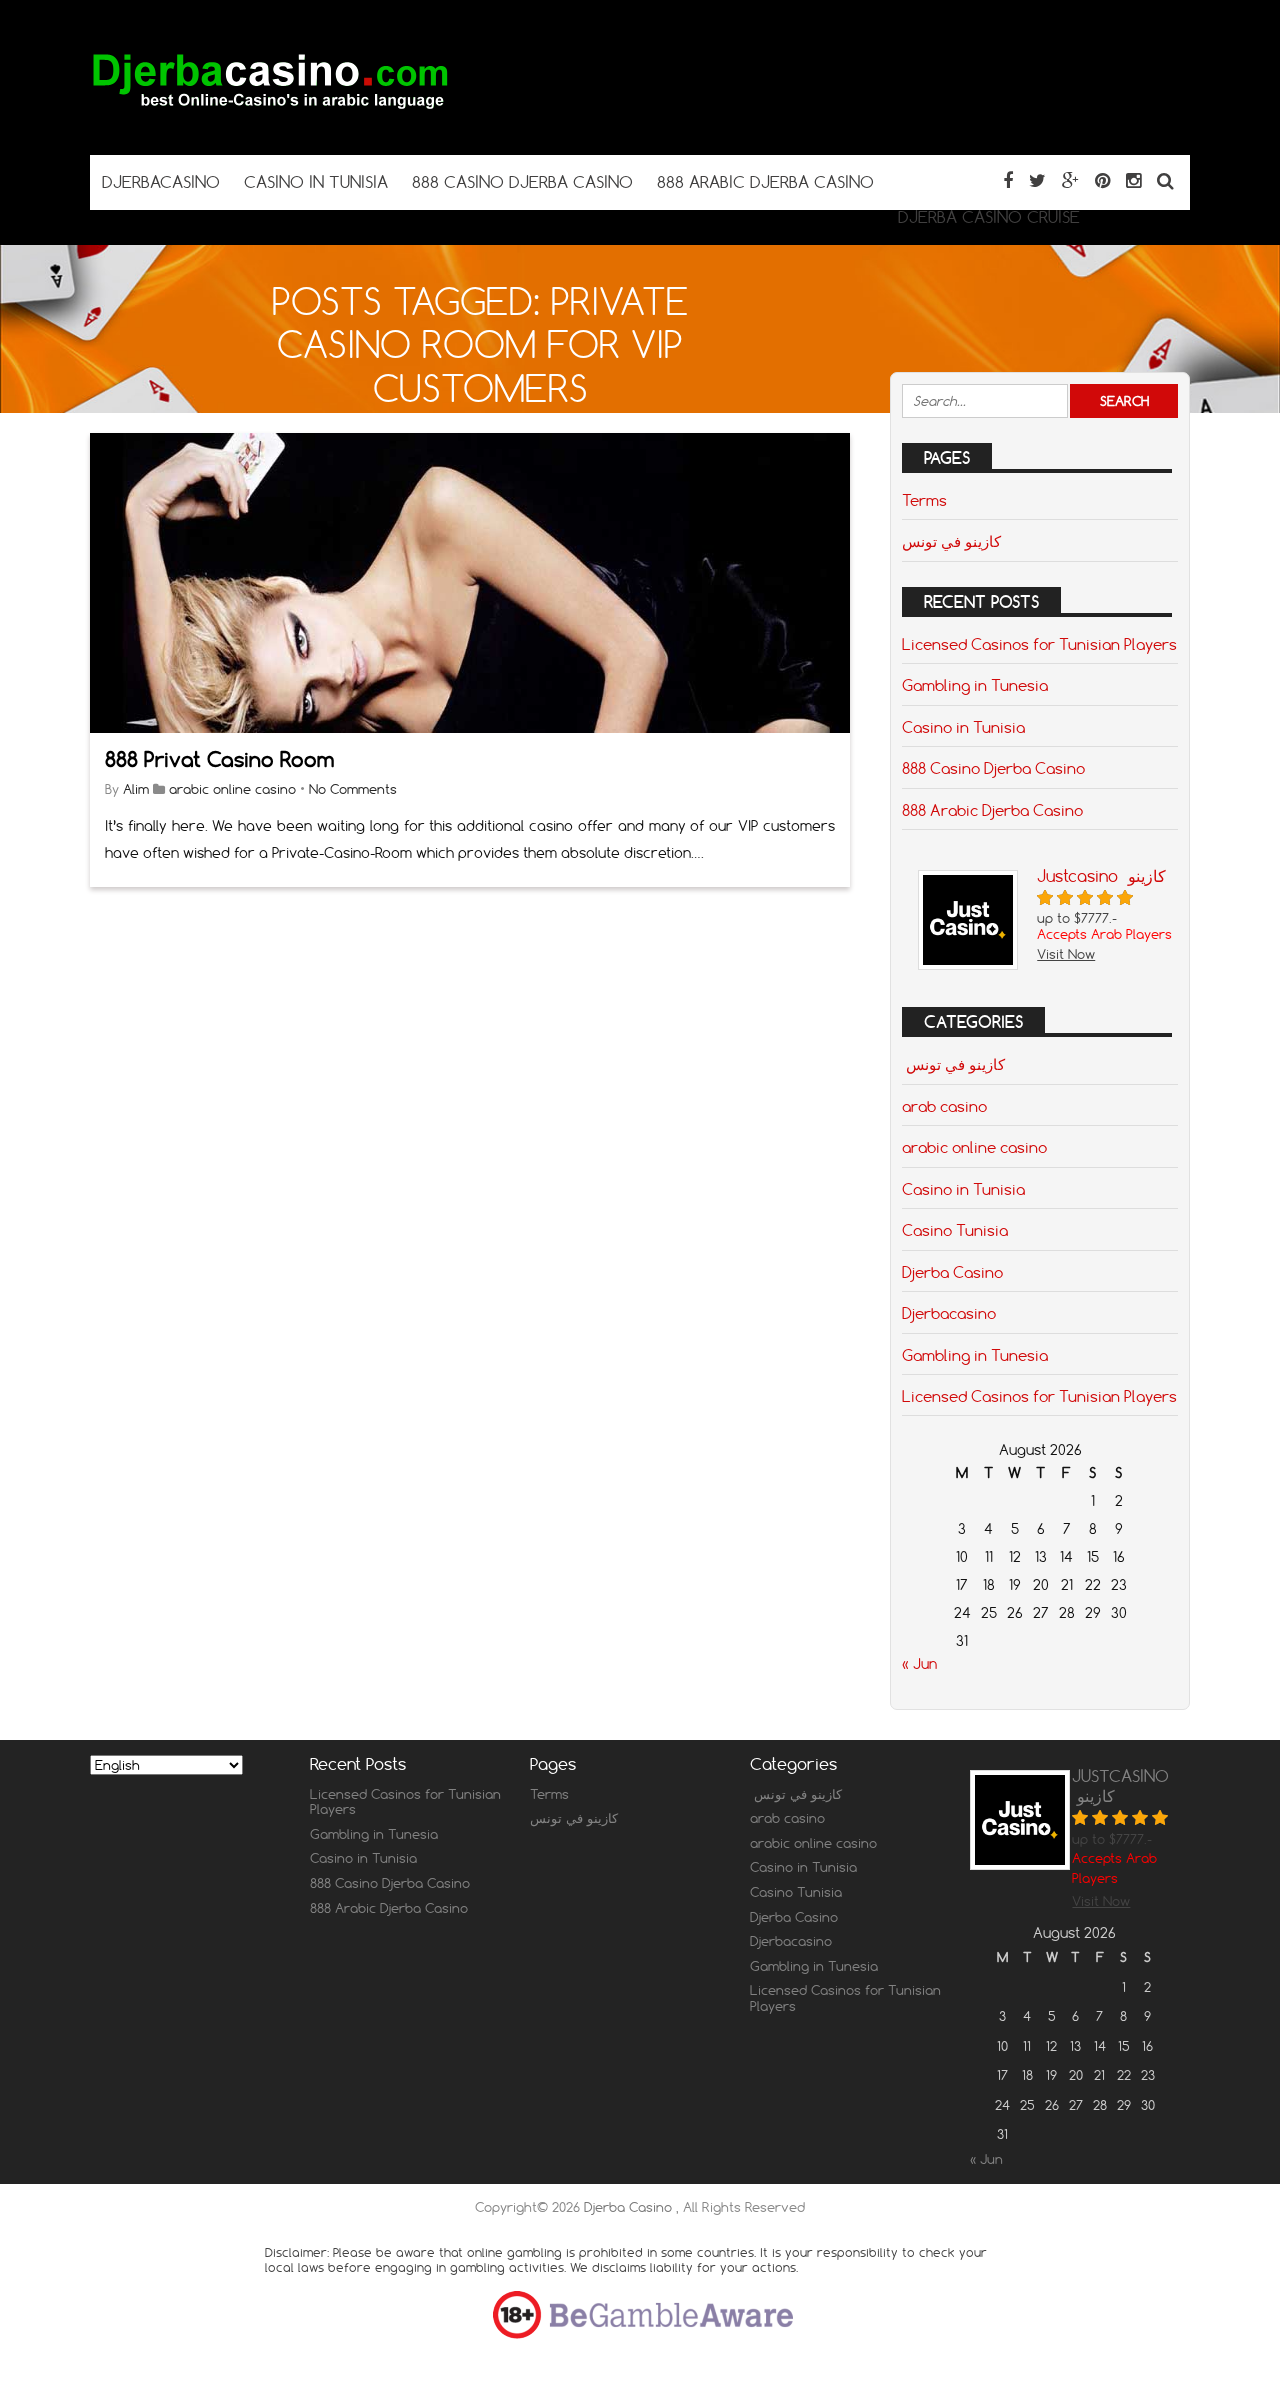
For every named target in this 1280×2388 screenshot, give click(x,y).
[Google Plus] (1070, 180)
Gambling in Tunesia (975, 685)
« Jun (919, 1664)
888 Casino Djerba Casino (993, 768)
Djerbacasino (949, 1313)
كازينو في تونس (951, 541)
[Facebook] (1008, 180)
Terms (924, 500)
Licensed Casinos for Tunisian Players (1039, 644)
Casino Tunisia (955, 1230)
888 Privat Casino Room (219, 759)
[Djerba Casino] (269, 115)
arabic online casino (232, 789)
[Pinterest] (1102, 180)
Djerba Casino (952, 1272)
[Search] (1165, 180)
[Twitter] (1037, 180)
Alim (136, 789)
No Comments (353, 789)
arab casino (944, 1106)
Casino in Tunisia (963, 727)
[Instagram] (1133, 180)
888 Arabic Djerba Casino (992, 810)
